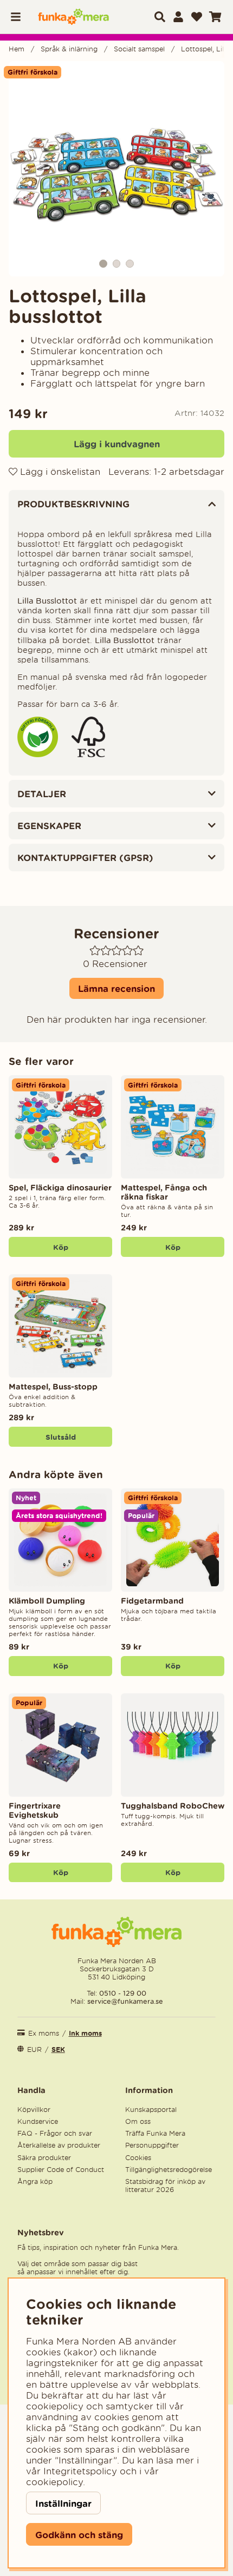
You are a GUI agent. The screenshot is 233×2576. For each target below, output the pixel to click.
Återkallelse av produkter (59, 2145)
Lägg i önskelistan (59, 472)
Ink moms (85, 2033)
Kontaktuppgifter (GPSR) (85, 857)
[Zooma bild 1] (116, 169)
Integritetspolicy (80, 2471)
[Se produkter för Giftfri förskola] (38, 754)
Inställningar (63, 2503)
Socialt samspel (139, 49)
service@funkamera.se (124, 2001)
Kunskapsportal (151, 2110)
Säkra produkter (44, 2158)
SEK (58, 2049)
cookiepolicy (54, 2482)
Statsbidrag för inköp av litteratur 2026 (165, 2186)
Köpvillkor (34, 2110)
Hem (17, 49)
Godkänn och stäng (79, 2535)
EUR (34, 2049)
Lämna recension (116, 988)
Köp (173, 1872)
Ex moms (44, 2033)
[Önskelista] (197, 17)
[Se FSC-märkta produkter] (88, 754)
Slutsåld (61, 1437)
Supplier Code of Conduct (61, 2170)
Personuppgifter (152, 2145)
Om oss (138, 2121)
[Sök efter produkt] (160, 17)
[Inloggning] (178, 17)
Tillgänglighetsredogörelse (169, 2170)
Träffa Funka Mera (155, 2133)
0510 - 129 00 (123, 1993)
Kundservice (38, 2121)
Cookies (138, 2158)
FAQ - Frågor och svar (55, 2133)
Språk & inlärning (69, 49)
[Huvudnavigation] (20, 17)
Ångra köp (35, 2181)
